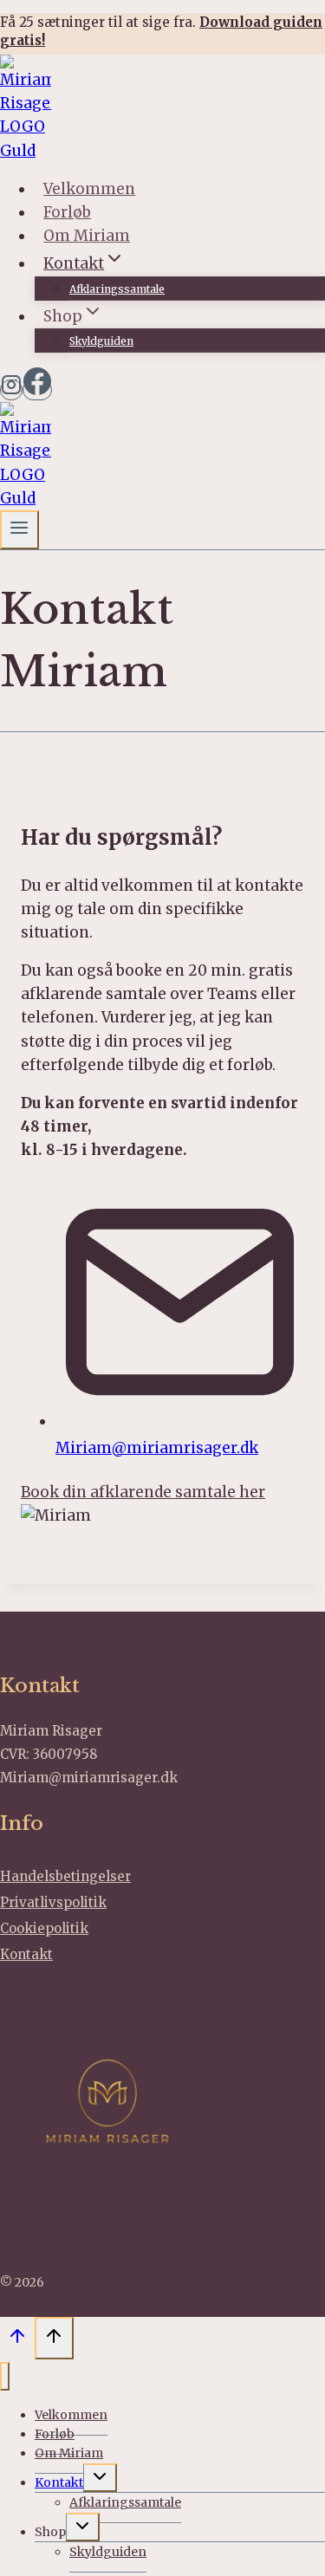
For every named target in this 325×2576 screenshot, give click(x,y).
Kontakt (26, 1954)
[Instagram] (11, 390)
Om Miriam (87, 236)
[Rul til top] (17, 2340)
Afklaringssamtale (117, 289)
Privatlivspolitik (53, 1902)
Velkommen (89, 189)
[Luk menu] (5, 2376)
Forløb (67, 212)
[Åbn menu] (19, 530)
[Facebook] (37, 390)
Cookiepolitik (44, 1928)
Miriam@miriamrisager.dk (157, 1448)
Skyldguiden (101, 341)
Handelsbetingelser (65, 1876)
